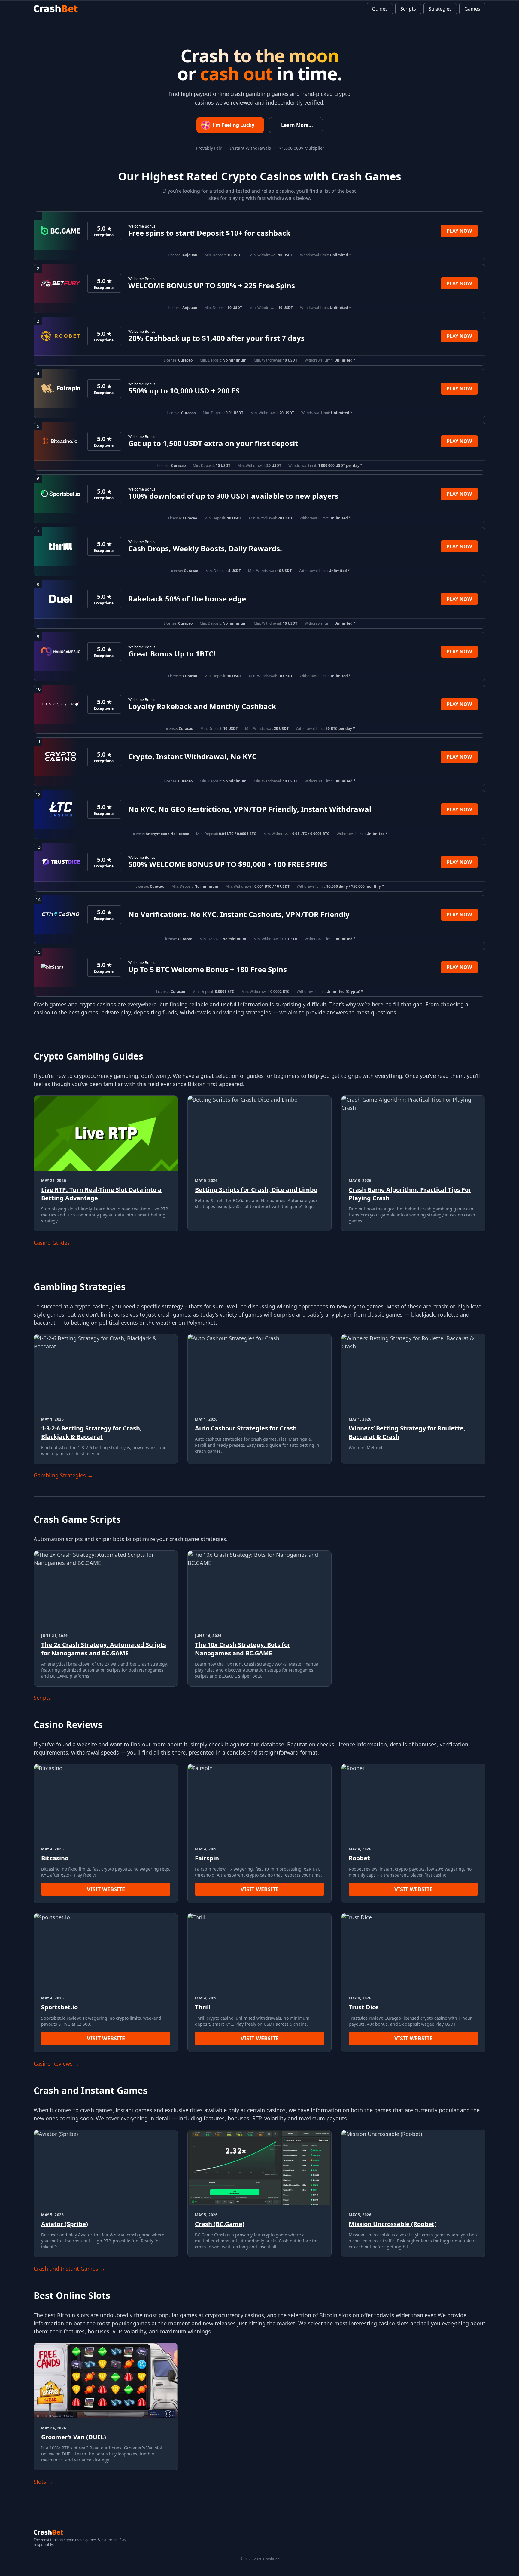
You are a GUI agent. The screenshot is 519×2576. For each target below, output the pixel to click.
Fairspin (207, 1858)
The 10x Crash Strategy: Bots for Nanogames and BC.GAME (243, 1649)
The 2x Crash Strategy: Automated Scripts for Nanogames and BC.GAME (104, 1649)
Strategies (440, 9)
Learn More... (297, 125)
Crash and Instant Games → (69, 2269)
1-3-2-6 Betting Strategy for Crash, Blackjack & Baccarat (91, 1432)
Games (472, 9)
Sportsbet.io (59, 2007)
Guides (380, 9)
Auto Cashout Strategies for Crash (246, 1428)
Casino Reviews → (57, 2064)
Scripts (408, 9)
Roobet (359, 1858)
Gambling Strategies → (63, 1475)
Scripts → (46, 1698)
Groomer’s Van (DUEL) (74, 2437)
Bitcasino (55, 1858)
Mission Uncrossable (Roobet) (393, 2224)
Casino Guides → (55, 1243)
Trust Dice (364, 2007)
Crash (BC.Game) (220, 2224)
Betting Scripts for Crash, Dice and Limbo (256, 1190)
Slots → (43, 2482)
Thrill (203, 2007)
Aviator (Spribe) (65, 2224)
